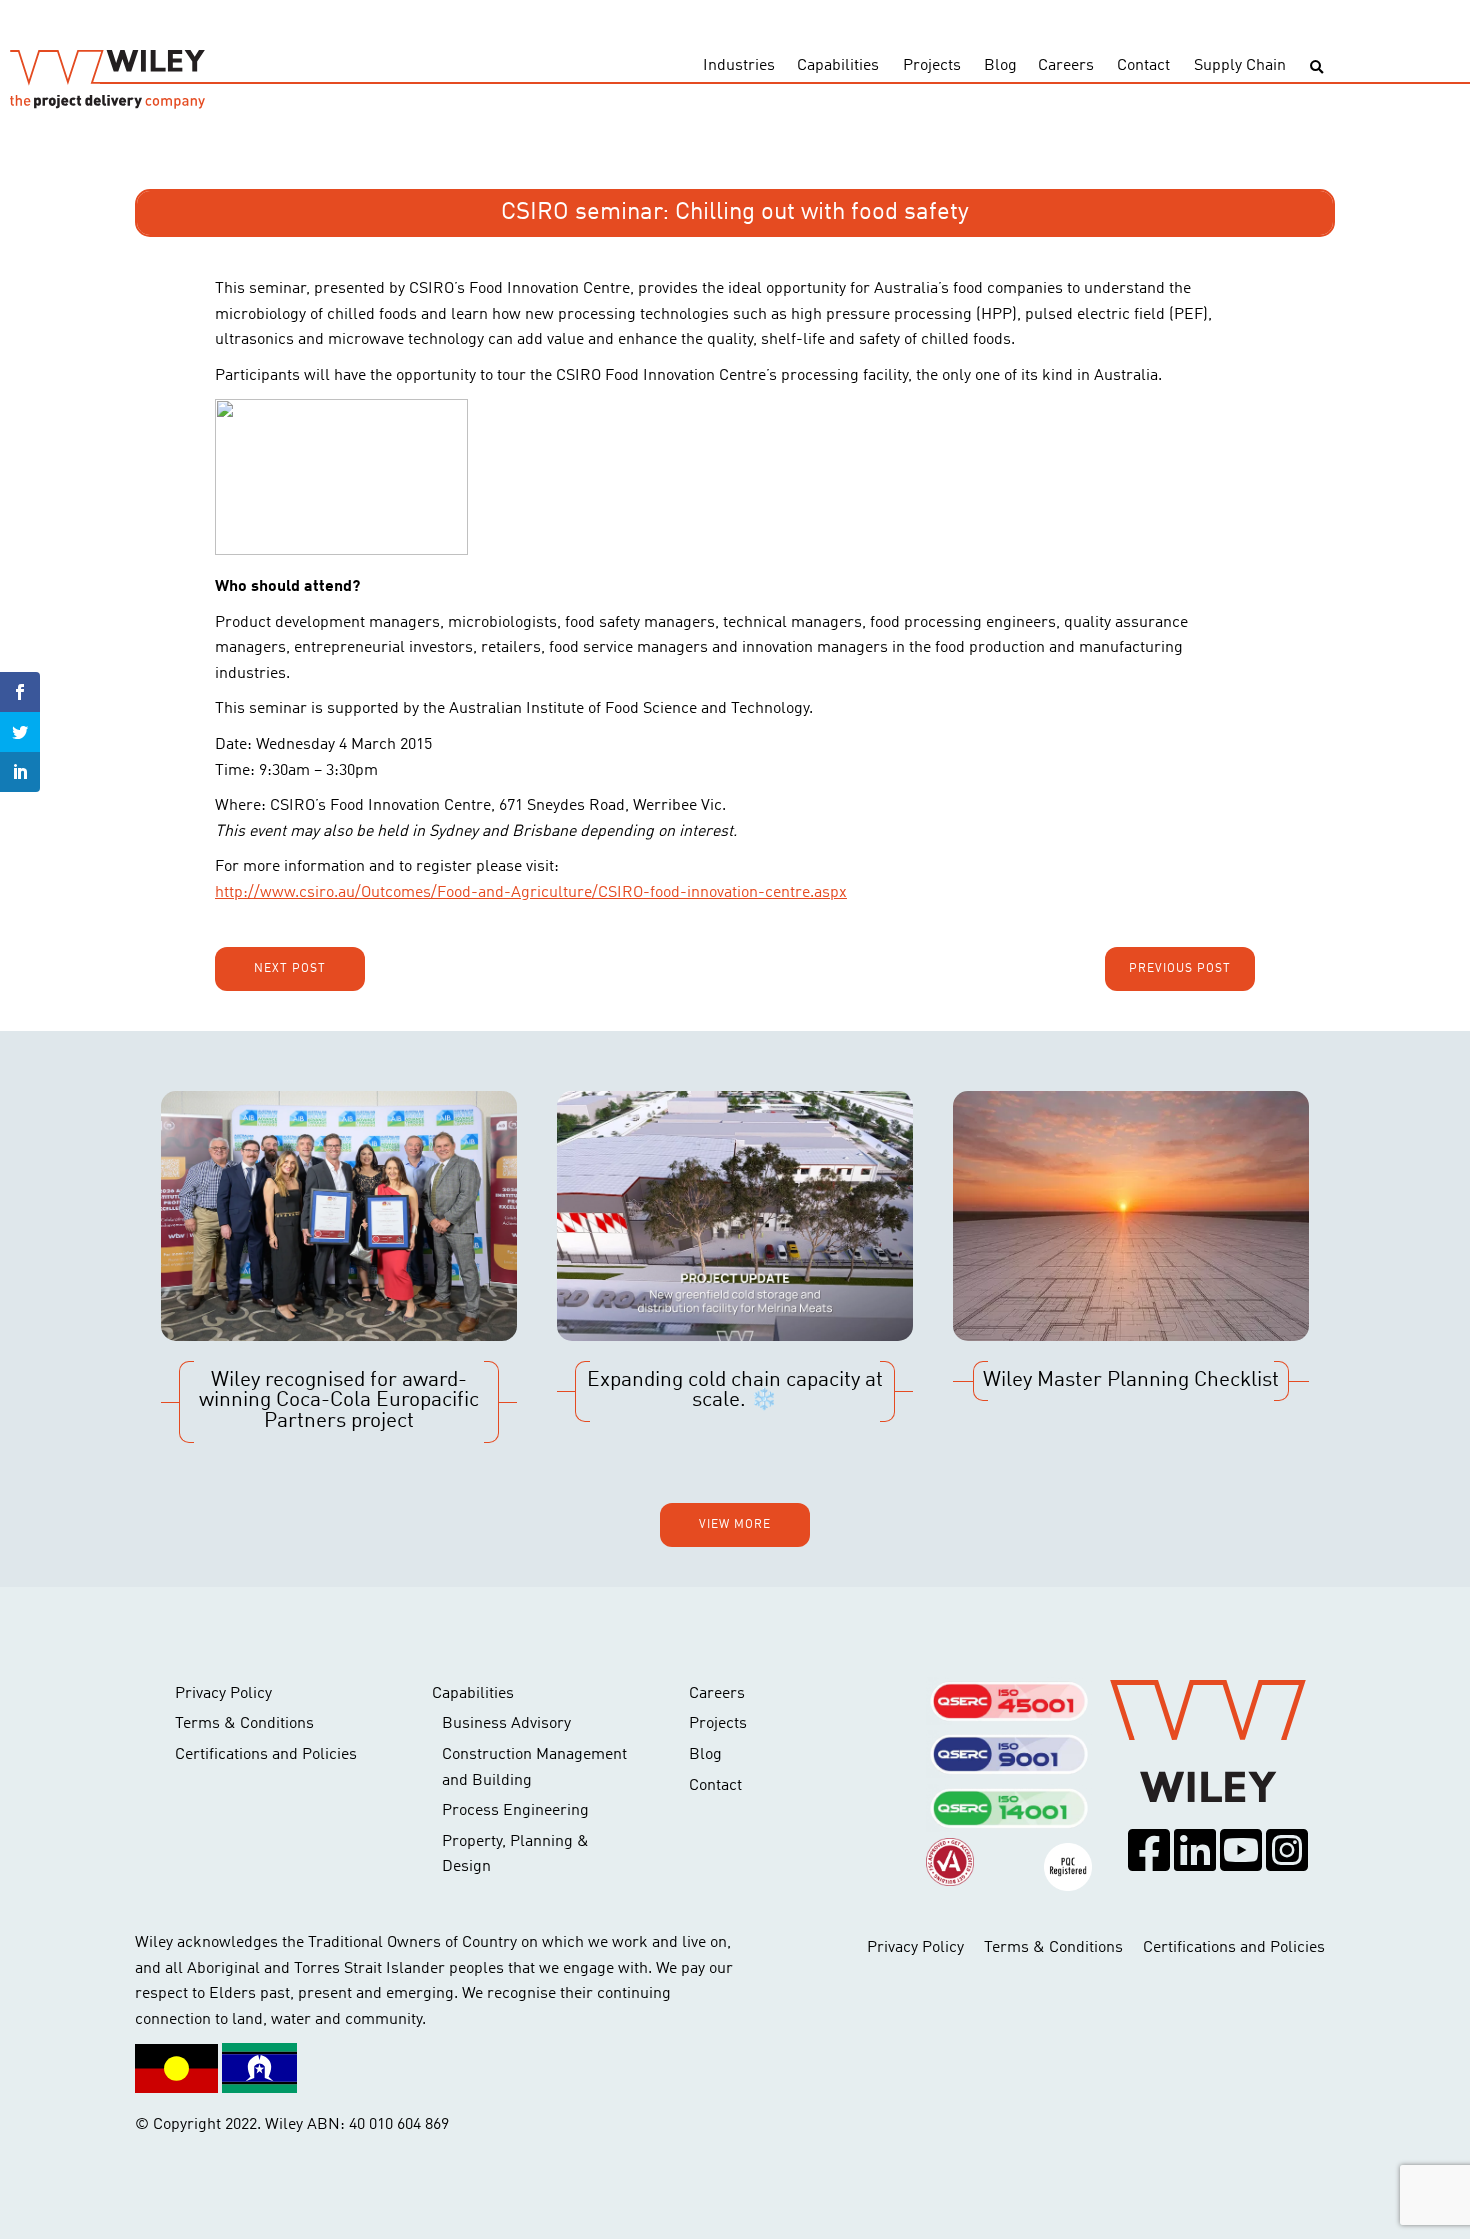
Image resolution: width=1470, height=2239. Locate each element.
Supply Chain (1240, 66)
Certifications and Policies (266, 1755)
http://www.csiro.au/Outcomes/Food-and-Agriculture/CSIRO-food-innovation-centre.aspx (531, 893)
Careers (1066, 66)
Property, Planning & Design (515, 1855)
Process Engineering (515, 1811)
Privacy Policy (223, 1694)
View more (735, 1525)
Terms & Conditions (244, 1724)
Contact (1143, 66)
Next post (290, 969)
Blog (1000, 66)
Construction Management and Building (534, 1768)
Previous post (1180, 969)
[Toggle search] (1316, 67)
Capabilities (838, 66)
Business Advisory (506, 1724)
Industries (739, 66)
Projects (932, 66)
